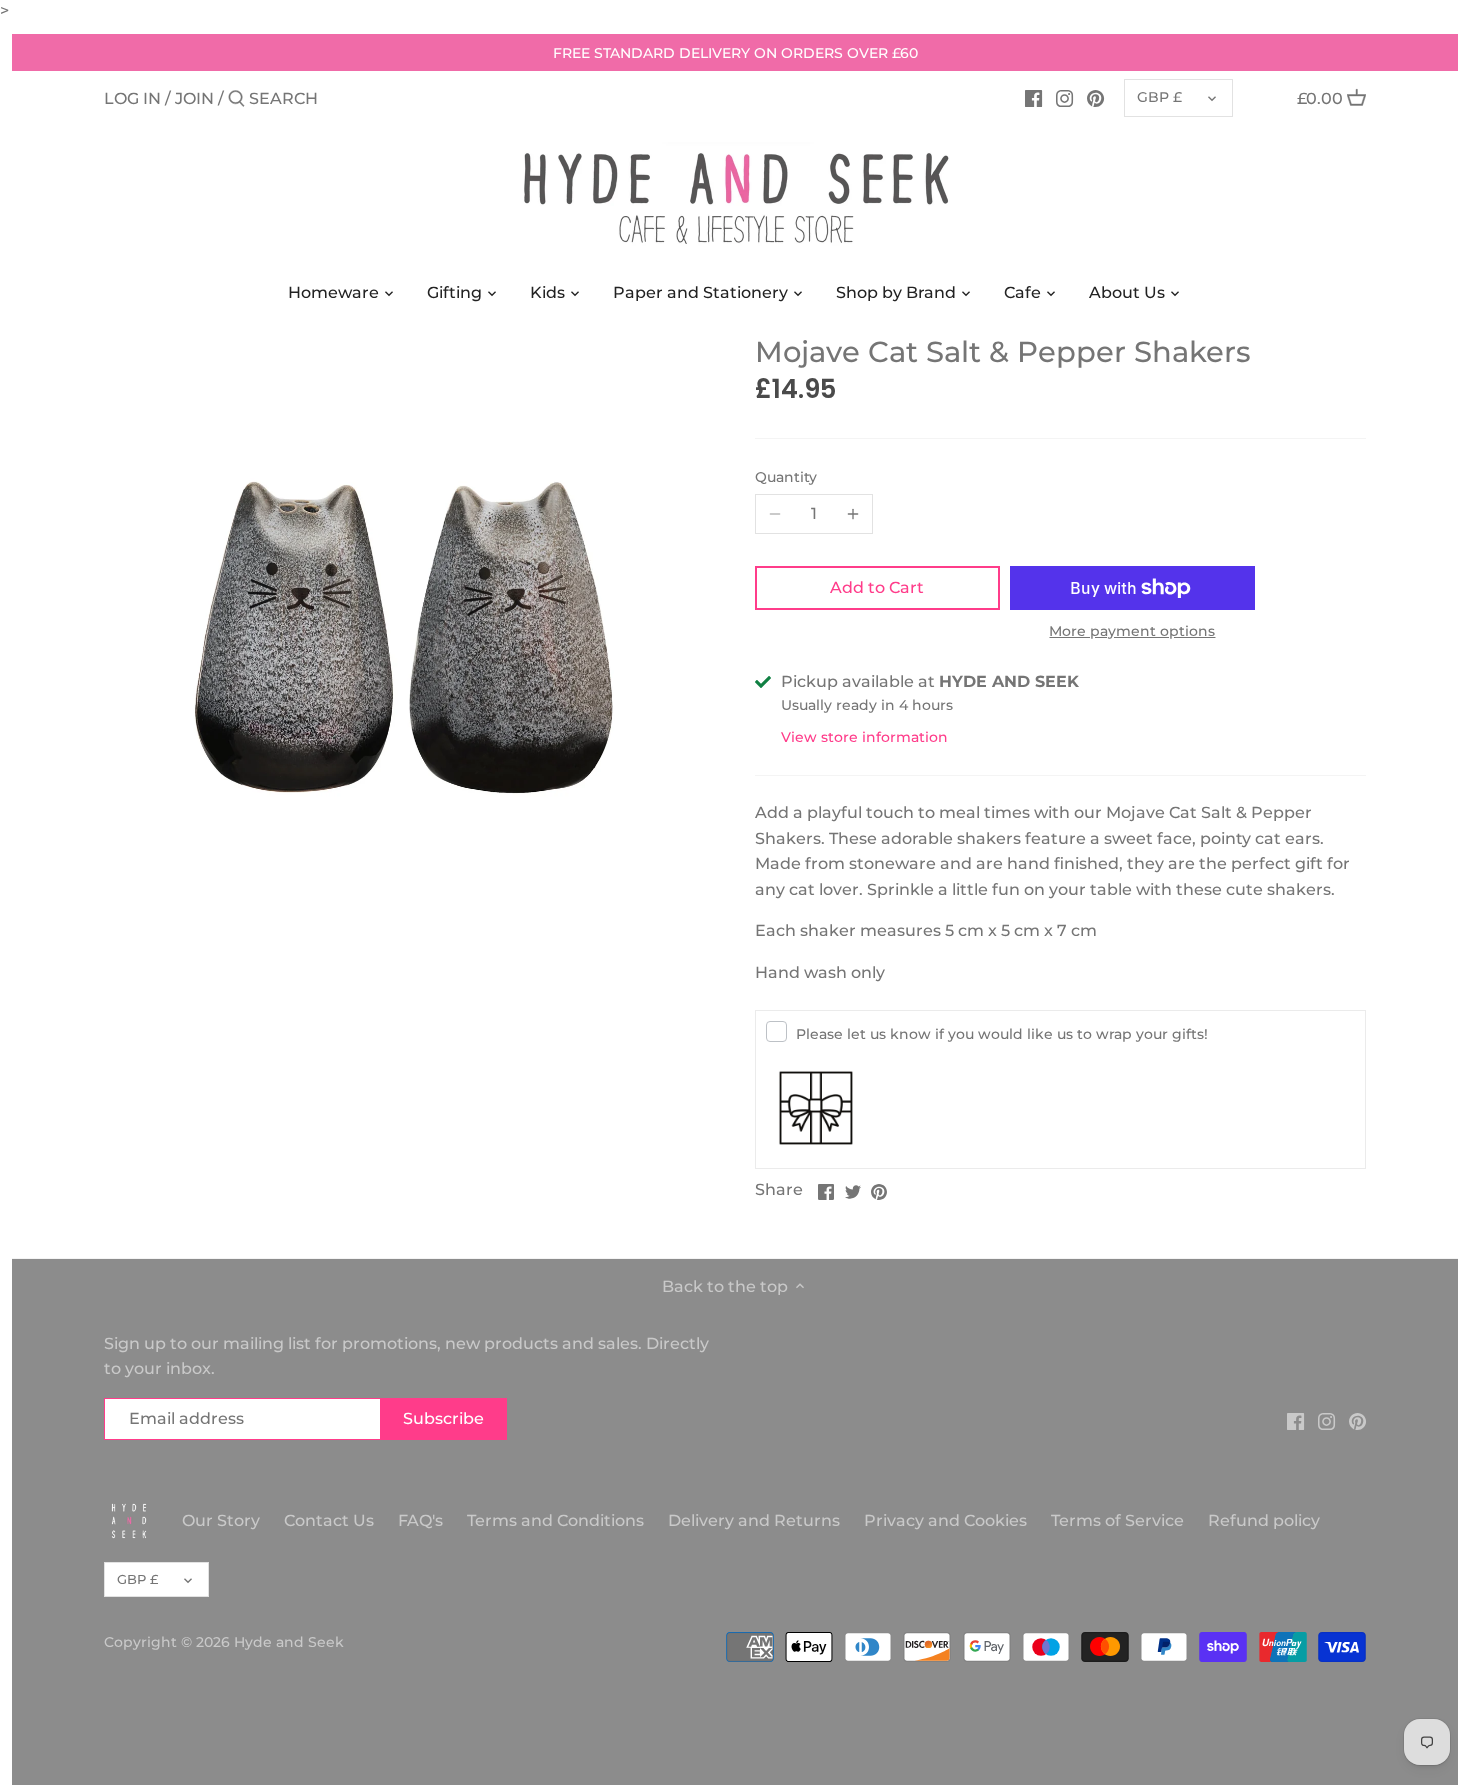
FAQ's (420, 1520)
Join (194, 98)
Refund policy (1264, 1520)
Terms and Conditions (557, 1520)
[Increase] (853, 514)
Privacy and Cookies (945, 1520)
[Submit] (236, 100)
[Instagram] (1064, 98)
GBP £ (1159, 97)
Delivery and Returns (756, 1520)
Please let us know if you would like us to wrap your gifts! (1002, 1034)
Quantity (786, 477)
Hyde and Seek (289, 1642)
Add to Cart (877, 587)
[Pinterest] (1095, 98)
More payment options (1132, 631)
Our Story (221, 1520)
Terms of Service (1117, 1520)
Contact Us (329, 1520)
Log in (132, 98)
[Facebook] (1033, 98)
